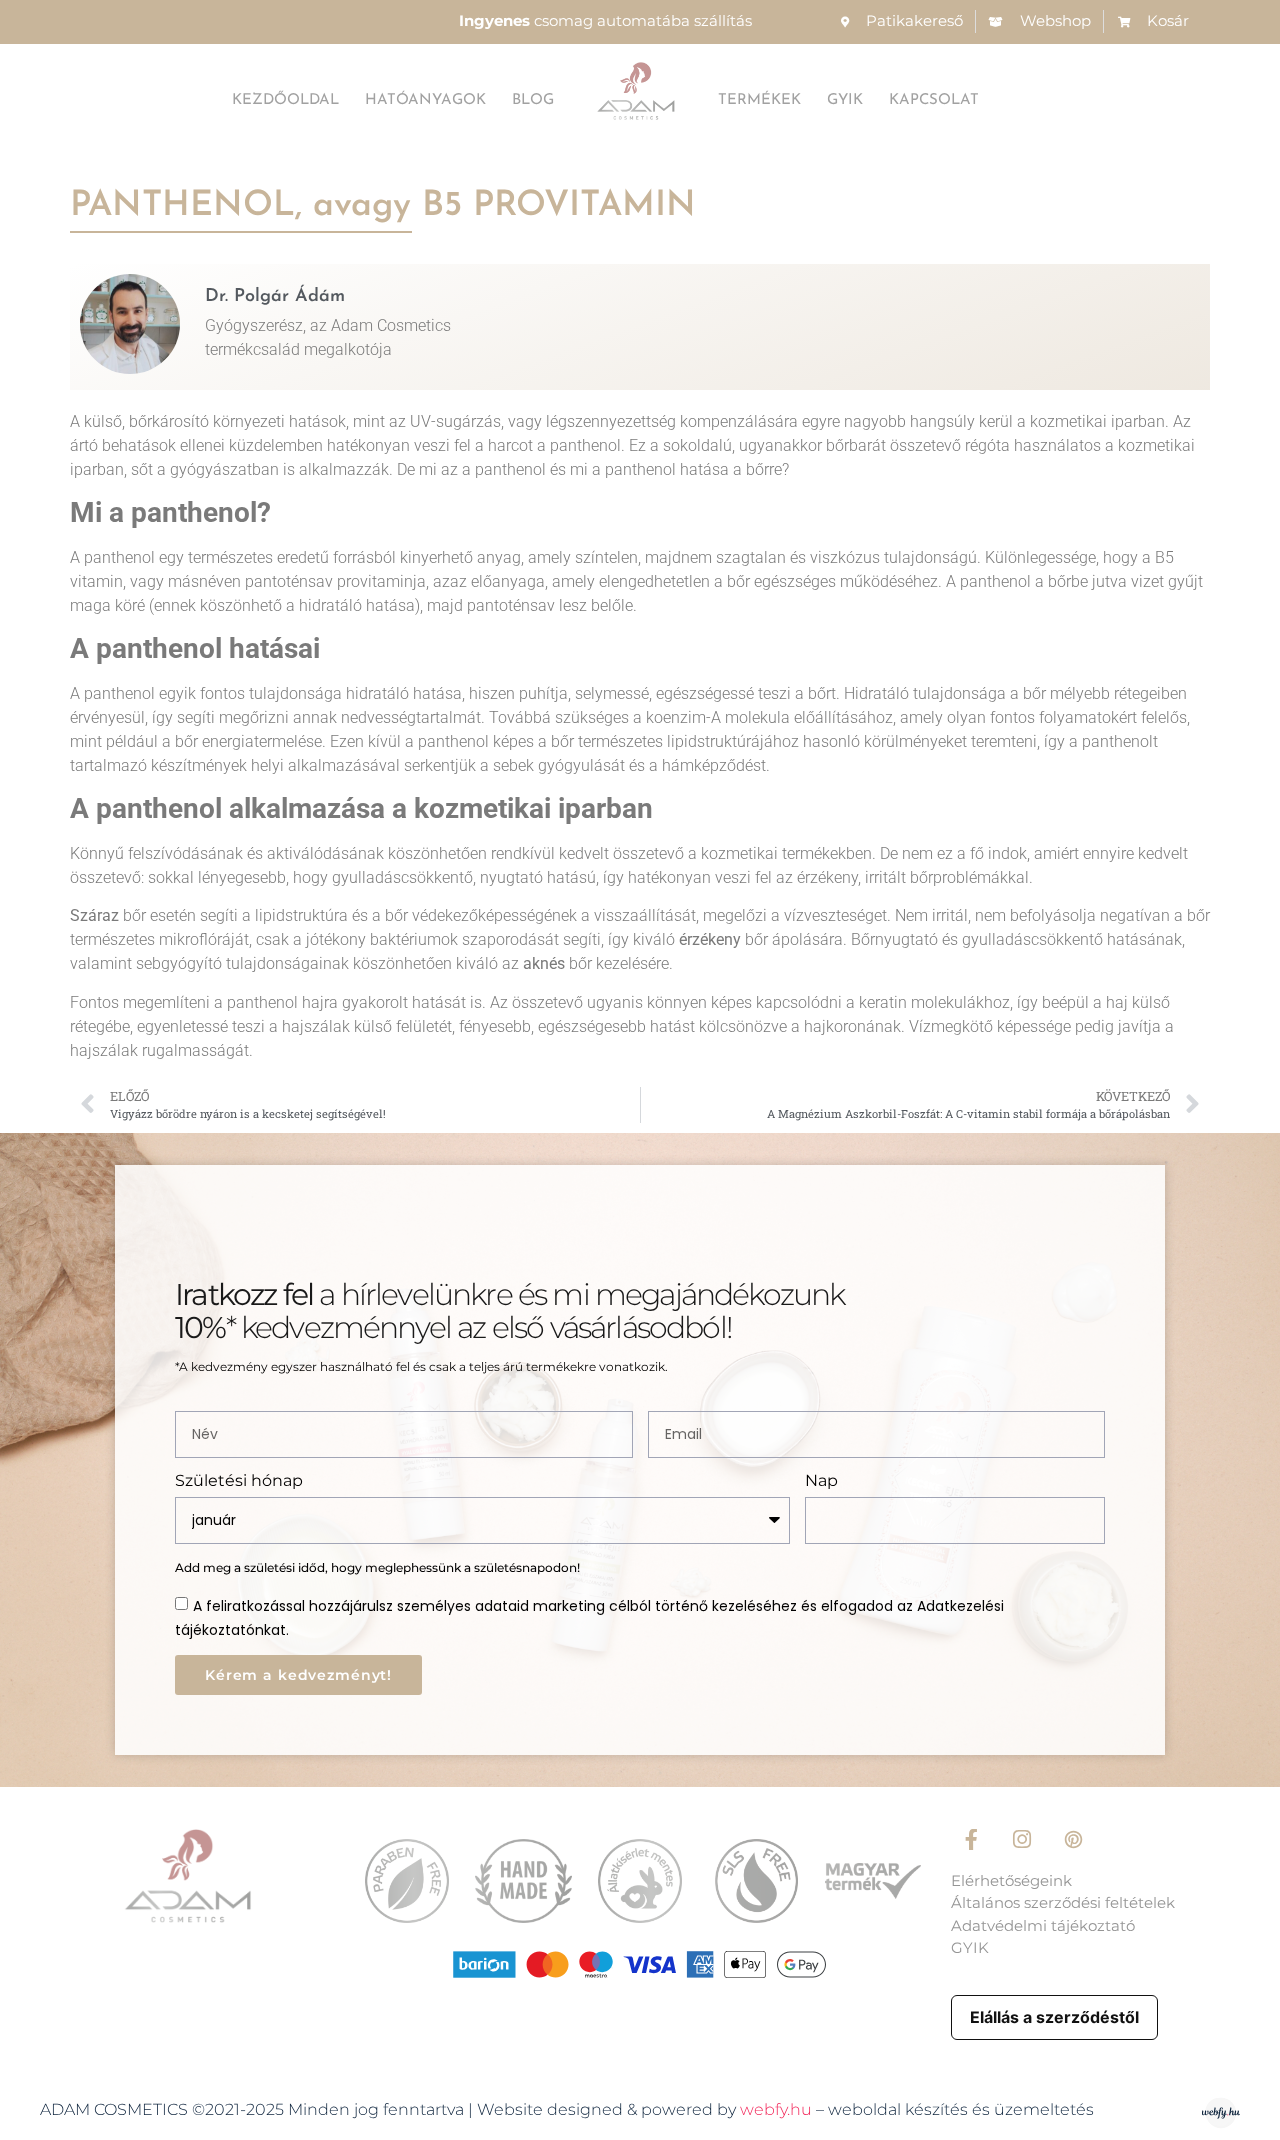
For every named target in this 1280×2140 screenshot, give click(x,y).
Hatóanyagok (425, 100)
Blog (533, 100)
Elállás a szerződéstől (1054, 2017)
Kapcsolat (934, 100)
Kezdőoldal (285, 100)
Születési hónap (239, 1481)
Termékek (759, 100)
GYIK (845, 100)
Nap (821, 1481)
